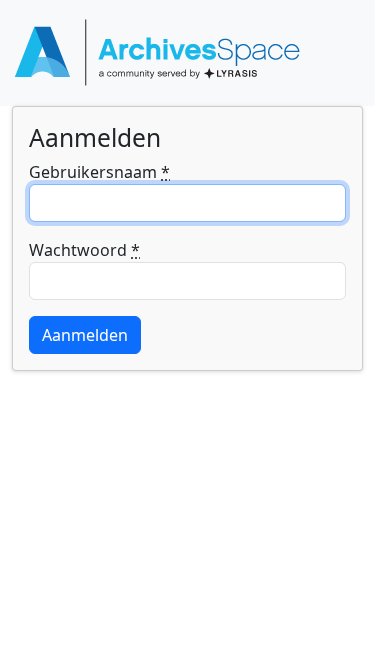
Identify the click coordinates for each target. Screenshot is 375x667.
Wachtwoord (84, 250)
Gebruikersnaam (99, 172)
